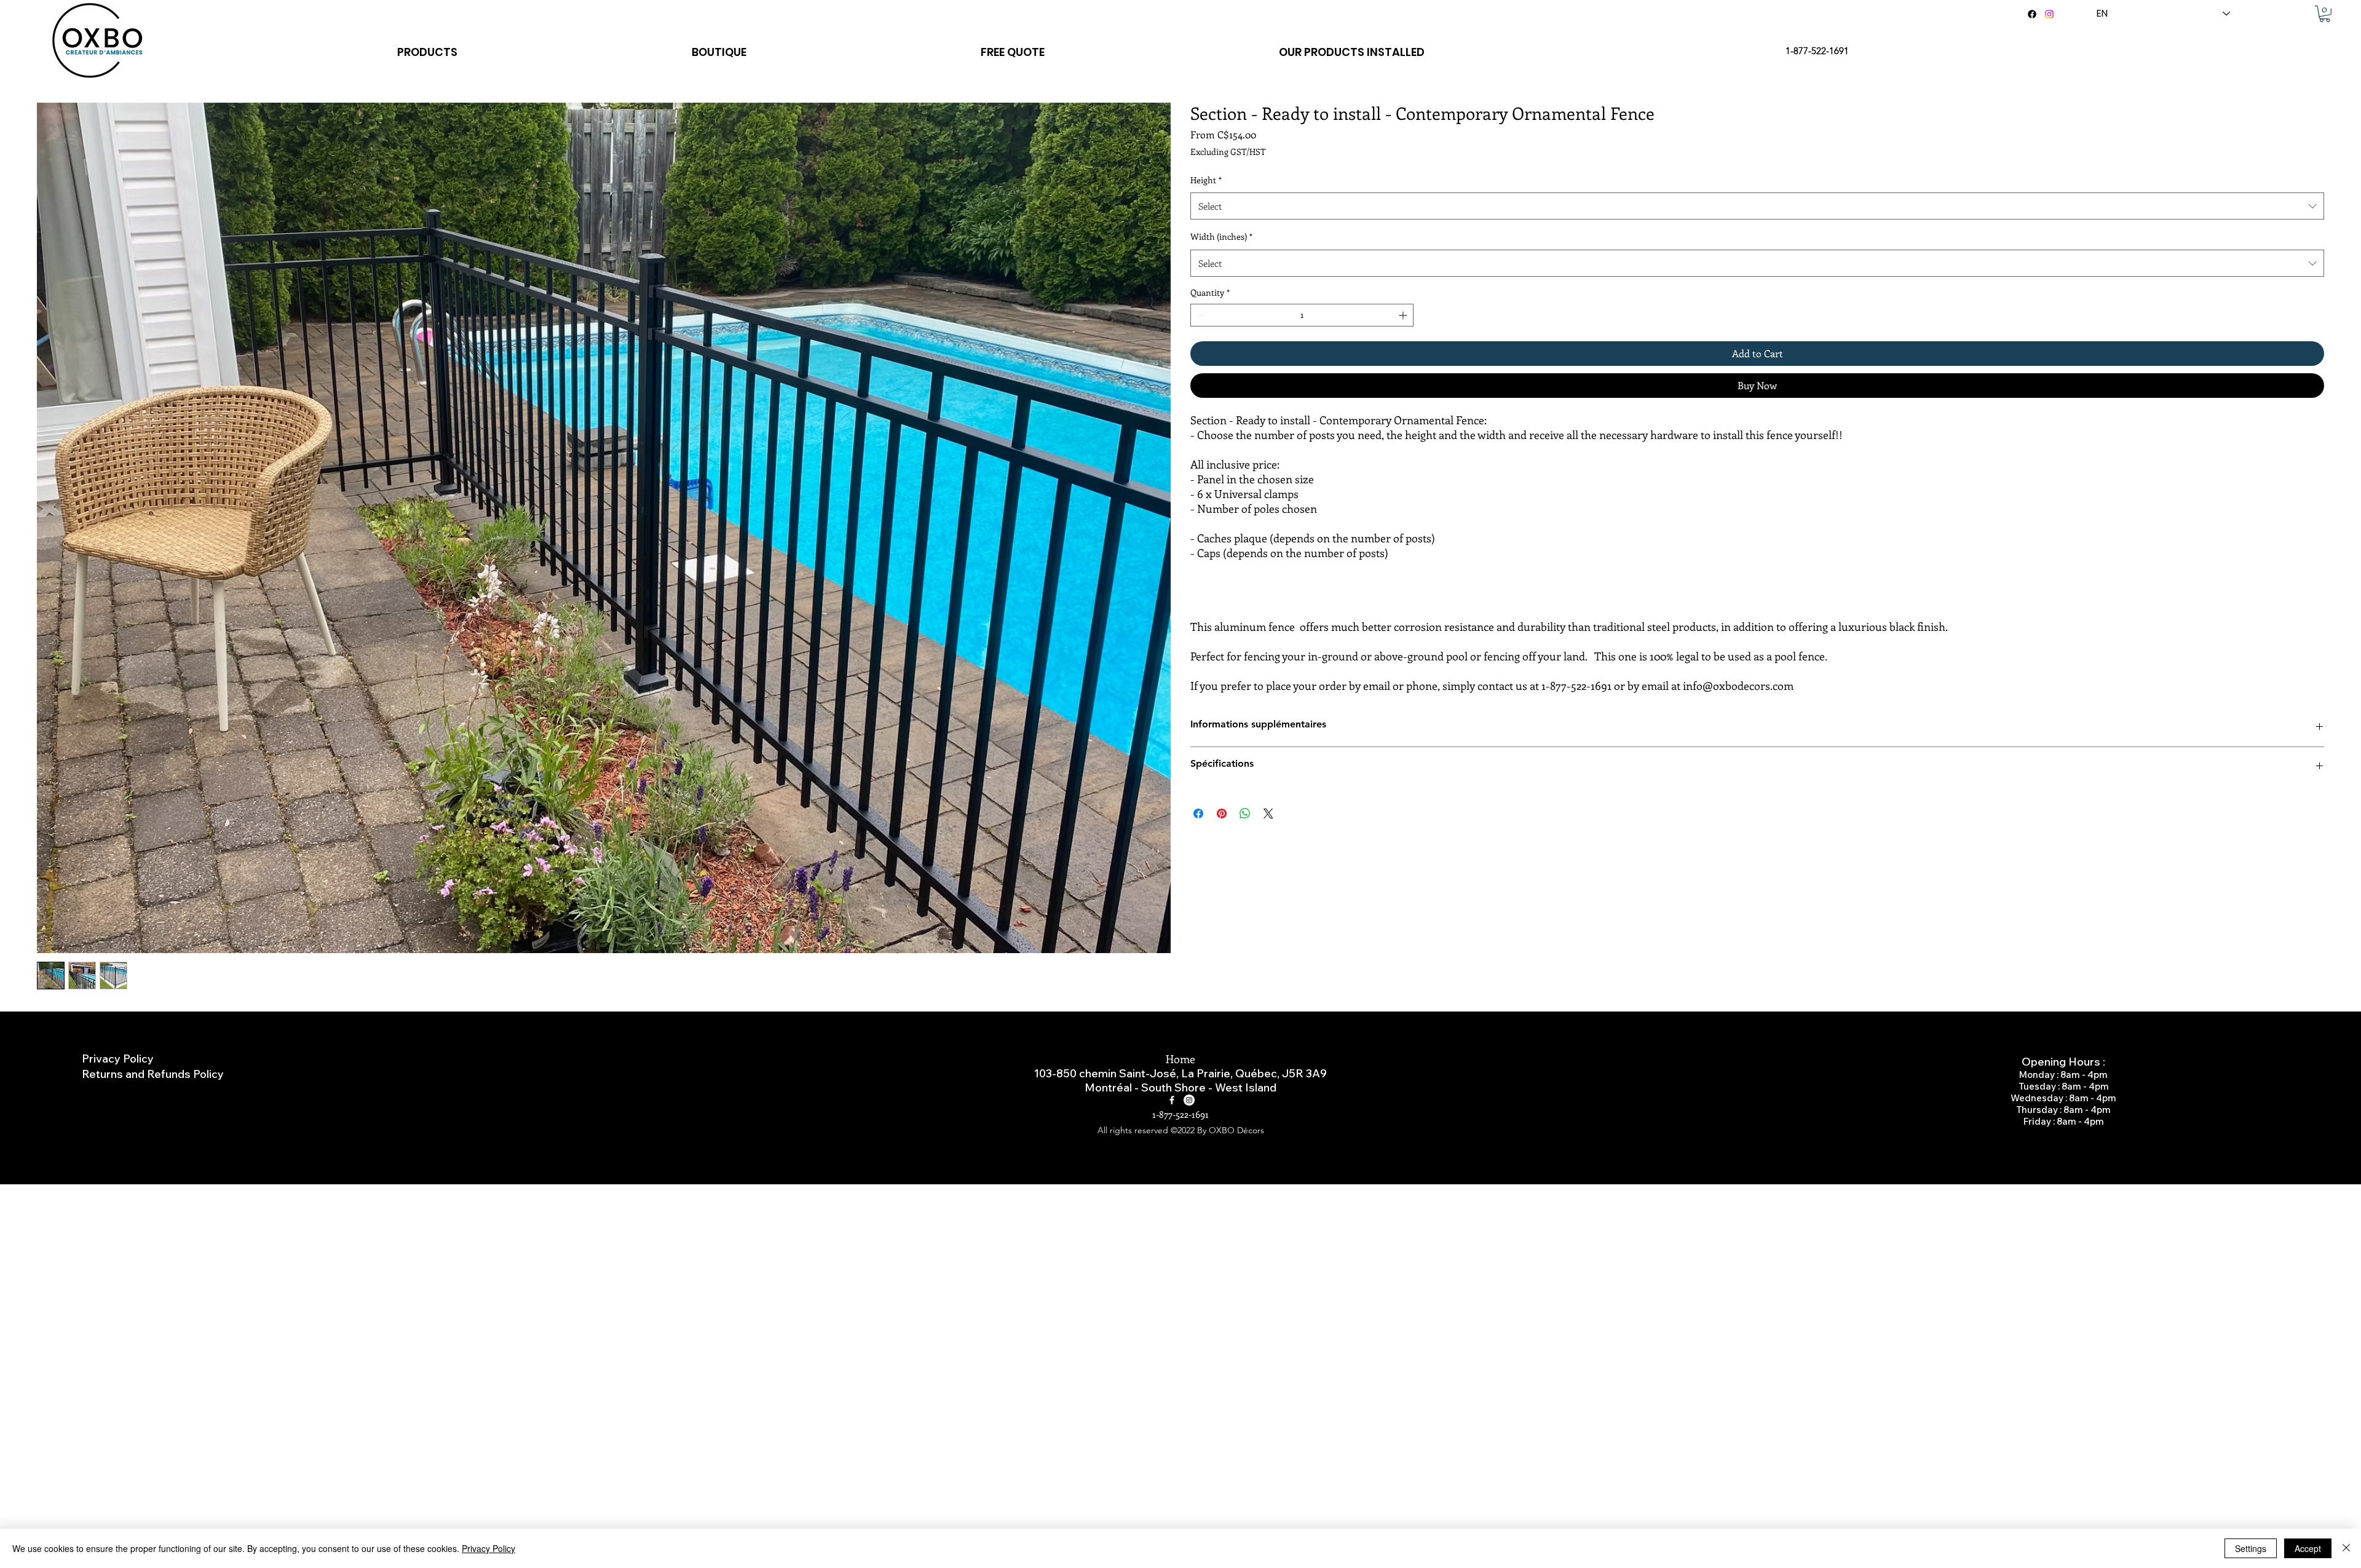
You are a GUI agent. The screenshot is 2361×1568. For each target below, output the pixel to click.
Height (1206, 180)
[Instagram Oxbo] (1189, 1100)
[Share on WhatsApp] (1245, 814)
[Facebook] (2032, 14)
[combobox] (1757, 206)
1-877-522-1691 (1180, 1114)
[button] (2325, 14)
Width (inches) (1221, 236)
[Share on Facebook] (1198, 814)
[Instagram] (2049, 14)
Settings (2251, 1548)
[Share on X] (1268, 814)
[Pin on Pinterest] (1222, 814)
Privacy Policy (118, 1059)
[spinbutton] (1302, 315)
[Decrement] (1200, 315)
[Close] (2346, 1548)
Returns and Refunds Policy (153, 1074)
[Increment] (1404, 315)
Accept (2308, 1548)
